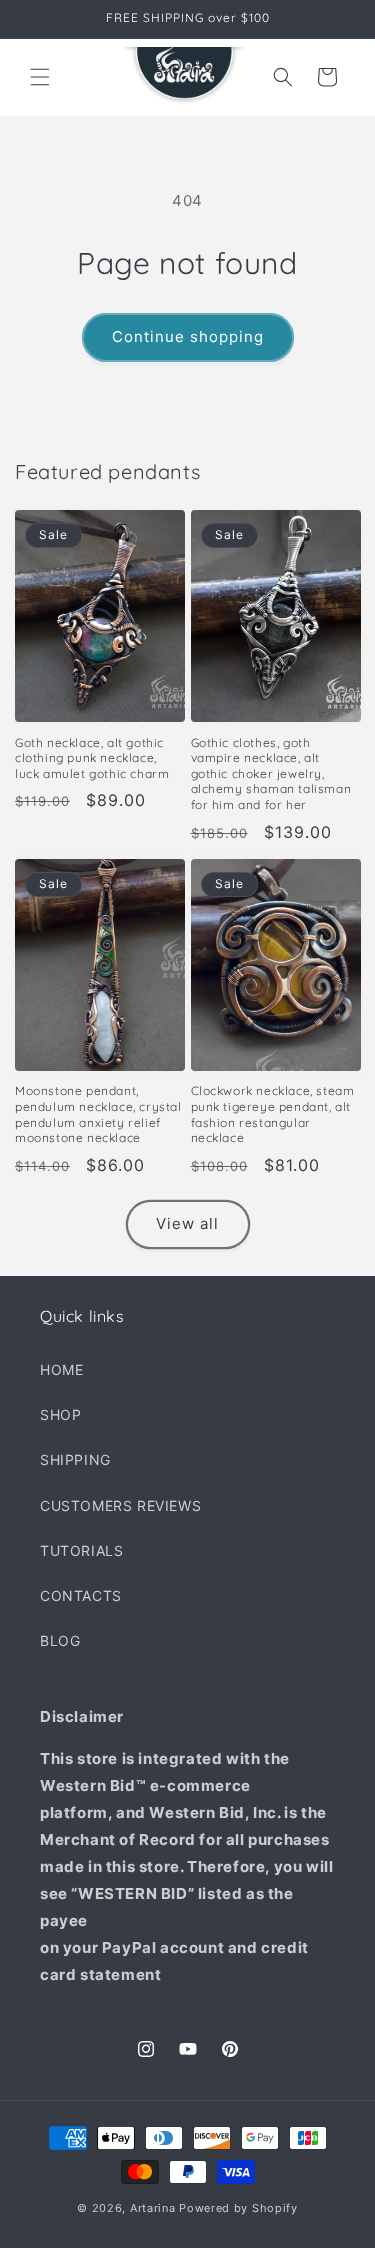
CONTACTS (81, 1595)
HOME (61, 1369)
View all (187, 1223)
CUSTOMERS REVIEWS (120, 1505)
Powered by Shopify (238, 2208)
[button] (40, 77)
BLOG (60, 1640)
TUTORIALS (81, 1550)
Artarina (153, 2208)
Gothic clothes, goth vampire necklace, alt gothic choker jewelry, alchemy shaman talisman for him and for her (271, 773)
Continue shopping (188, 336)
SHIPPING (75, 1459)
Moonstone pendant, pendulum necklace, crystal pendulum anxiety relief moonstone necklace (98, 1114)
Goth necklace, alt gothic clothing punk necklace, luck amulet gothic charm (92, 758)
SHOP (60, 1414)
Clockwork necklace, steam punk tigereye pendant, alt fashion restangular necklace (273, 1114)
